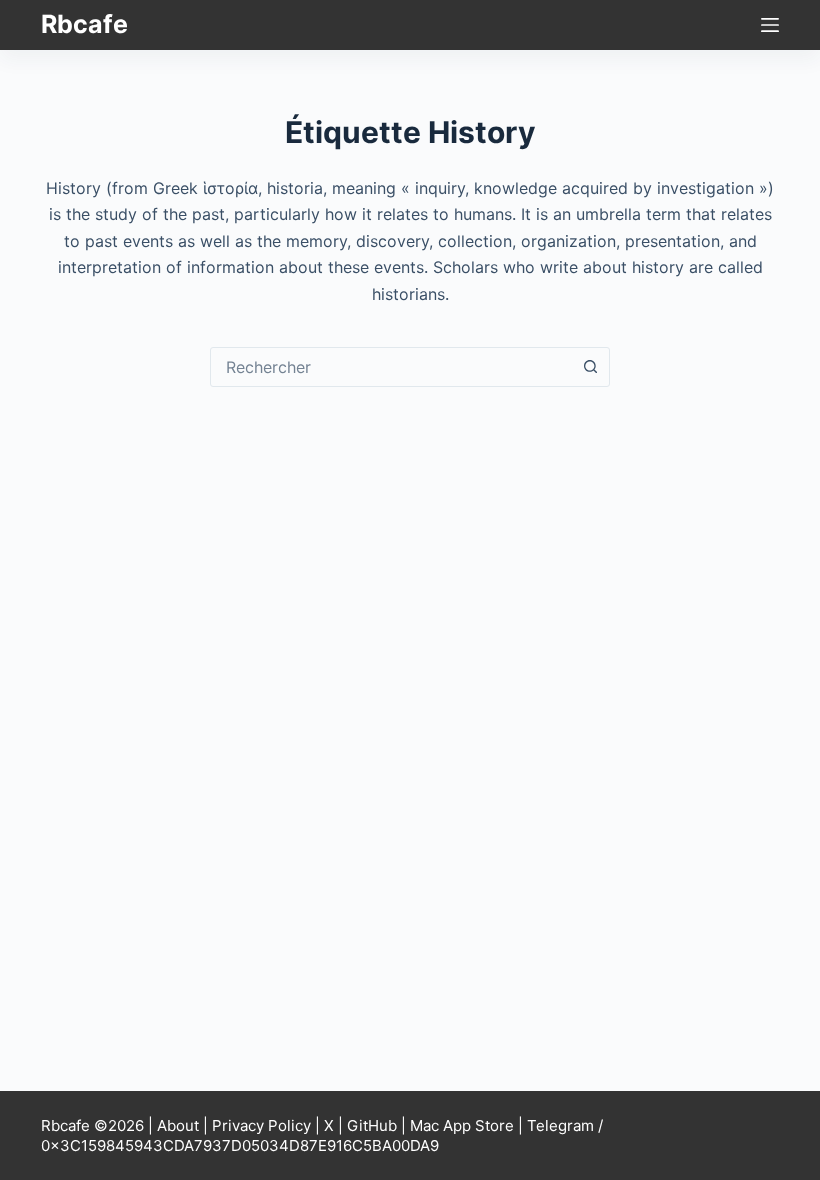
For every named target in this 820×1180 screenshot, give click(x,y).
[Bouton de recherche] (590, 367)
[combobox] (391, 367)
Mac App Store (462, 1125)
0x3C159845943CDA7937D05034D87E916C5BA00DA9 (240, 1145)
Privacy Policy (261, 1125)
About (178, 1125)
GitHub (372, 1125)
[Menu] (770, 25)
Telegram (560, 1125)
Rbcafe (84, 24)
